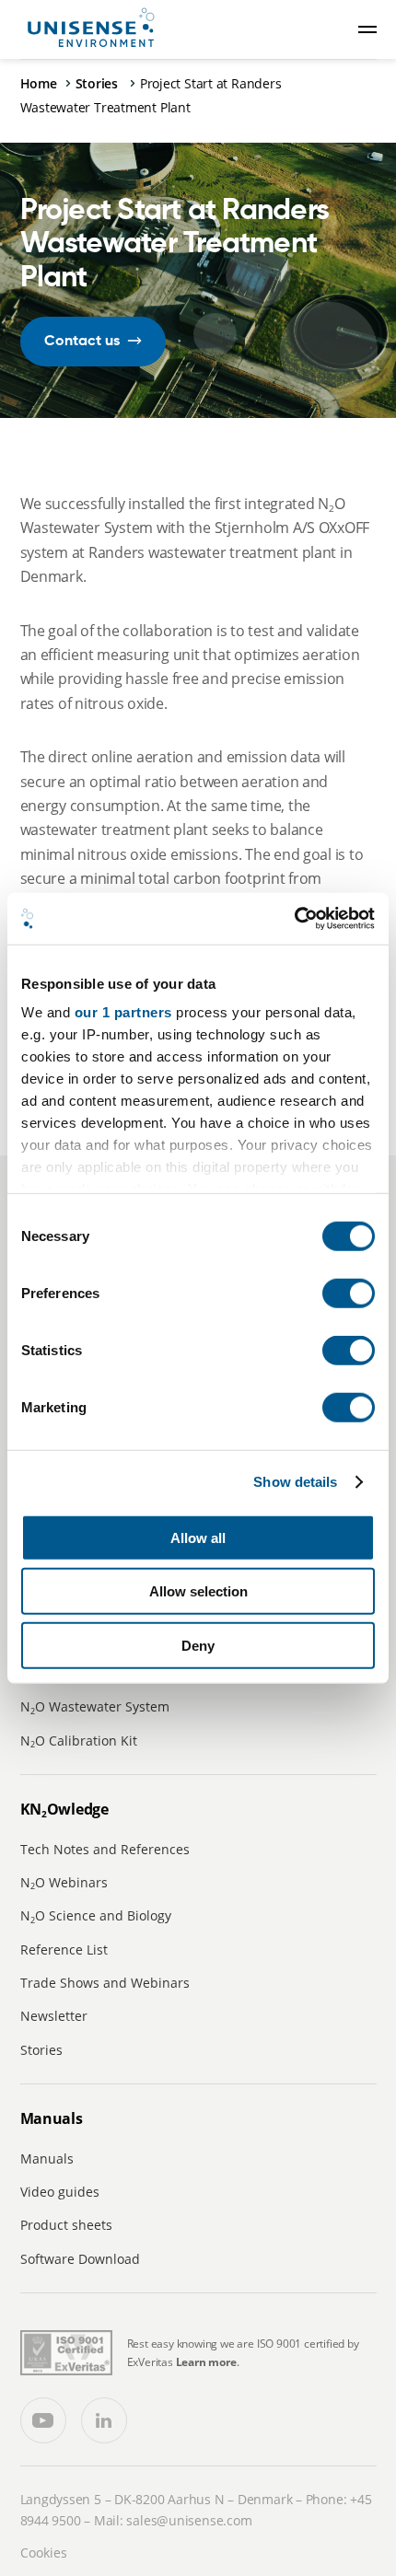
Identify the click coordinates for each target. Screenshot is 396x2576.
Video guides (60, 2192)
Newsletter (54, 2016)
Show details (295, 1482)
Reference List (64, 1949)
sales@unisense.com (189, 2520)
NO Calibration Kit (79, 1741)
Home (39, 83)
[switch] (349, 1293)
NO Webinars (64, 1882)
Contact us (82, 342)
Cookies (44, 2553)
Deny (198, 1645)
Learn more (206, 2362)
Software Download (80, 2259)
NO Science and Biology (96, 1915)
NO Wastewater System (95, 1706)
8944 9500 (51, 2520)
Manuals (47, 2158)
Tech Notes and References (105, 1849)
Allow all (198, 1537)
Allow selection (198, 1591)
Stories (99, 83)
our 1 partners (123, 1012)
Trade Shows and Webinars (105, 1983)
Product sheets (66, 2225)
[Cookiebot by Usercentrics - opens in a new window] (294, 919)
